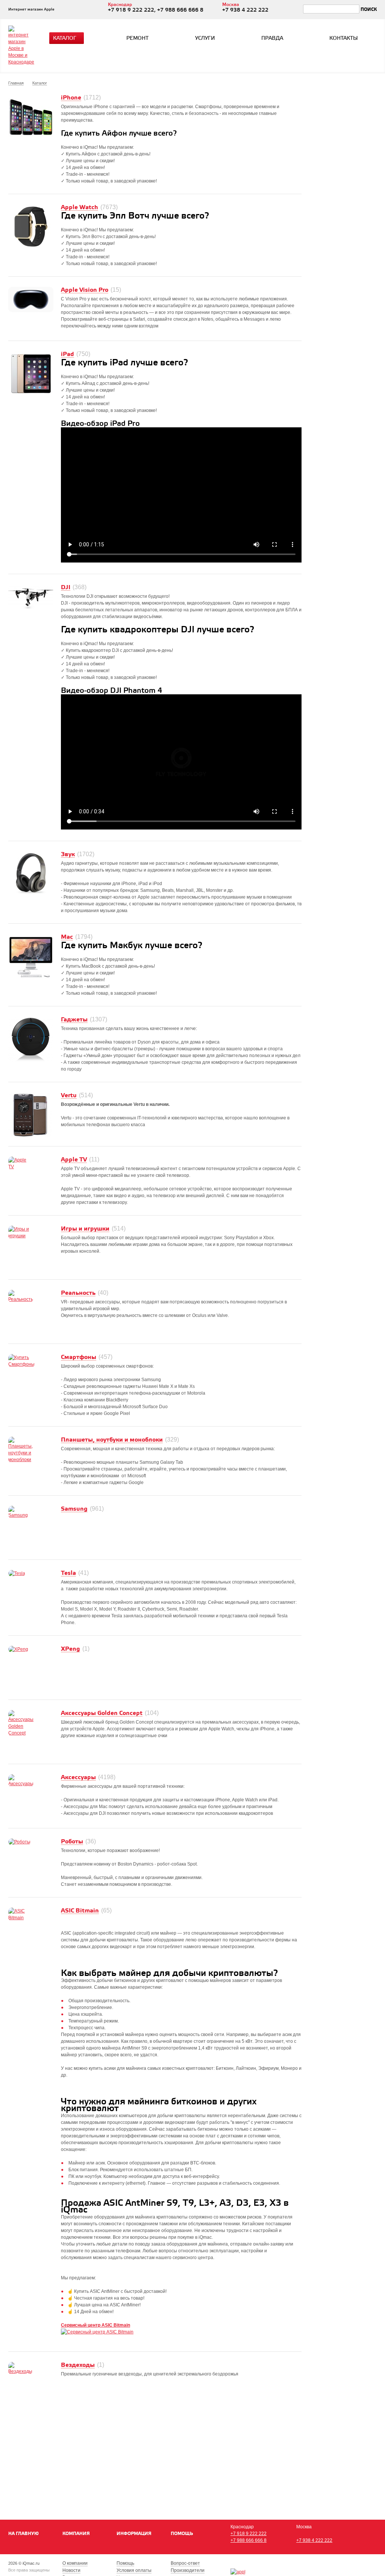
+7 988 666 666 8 (249, 2540)
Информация (134, 2534)
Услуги (205, 38)
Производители (188, 2570)
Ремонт (137, 38)
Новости (71, 2570)
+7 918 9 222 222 (249, 2534)
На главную (23, 2534)
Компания (76, 2534)
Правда (272, 38)
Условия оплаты (134, 2570)
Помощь (182, 2534)
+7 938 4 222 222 (314, 2540)
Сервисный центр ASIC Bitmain (95, 2325)
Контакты (344, 38)
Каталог (65, 38)
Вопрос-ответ (185, 2563)
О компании (75, 2563)
